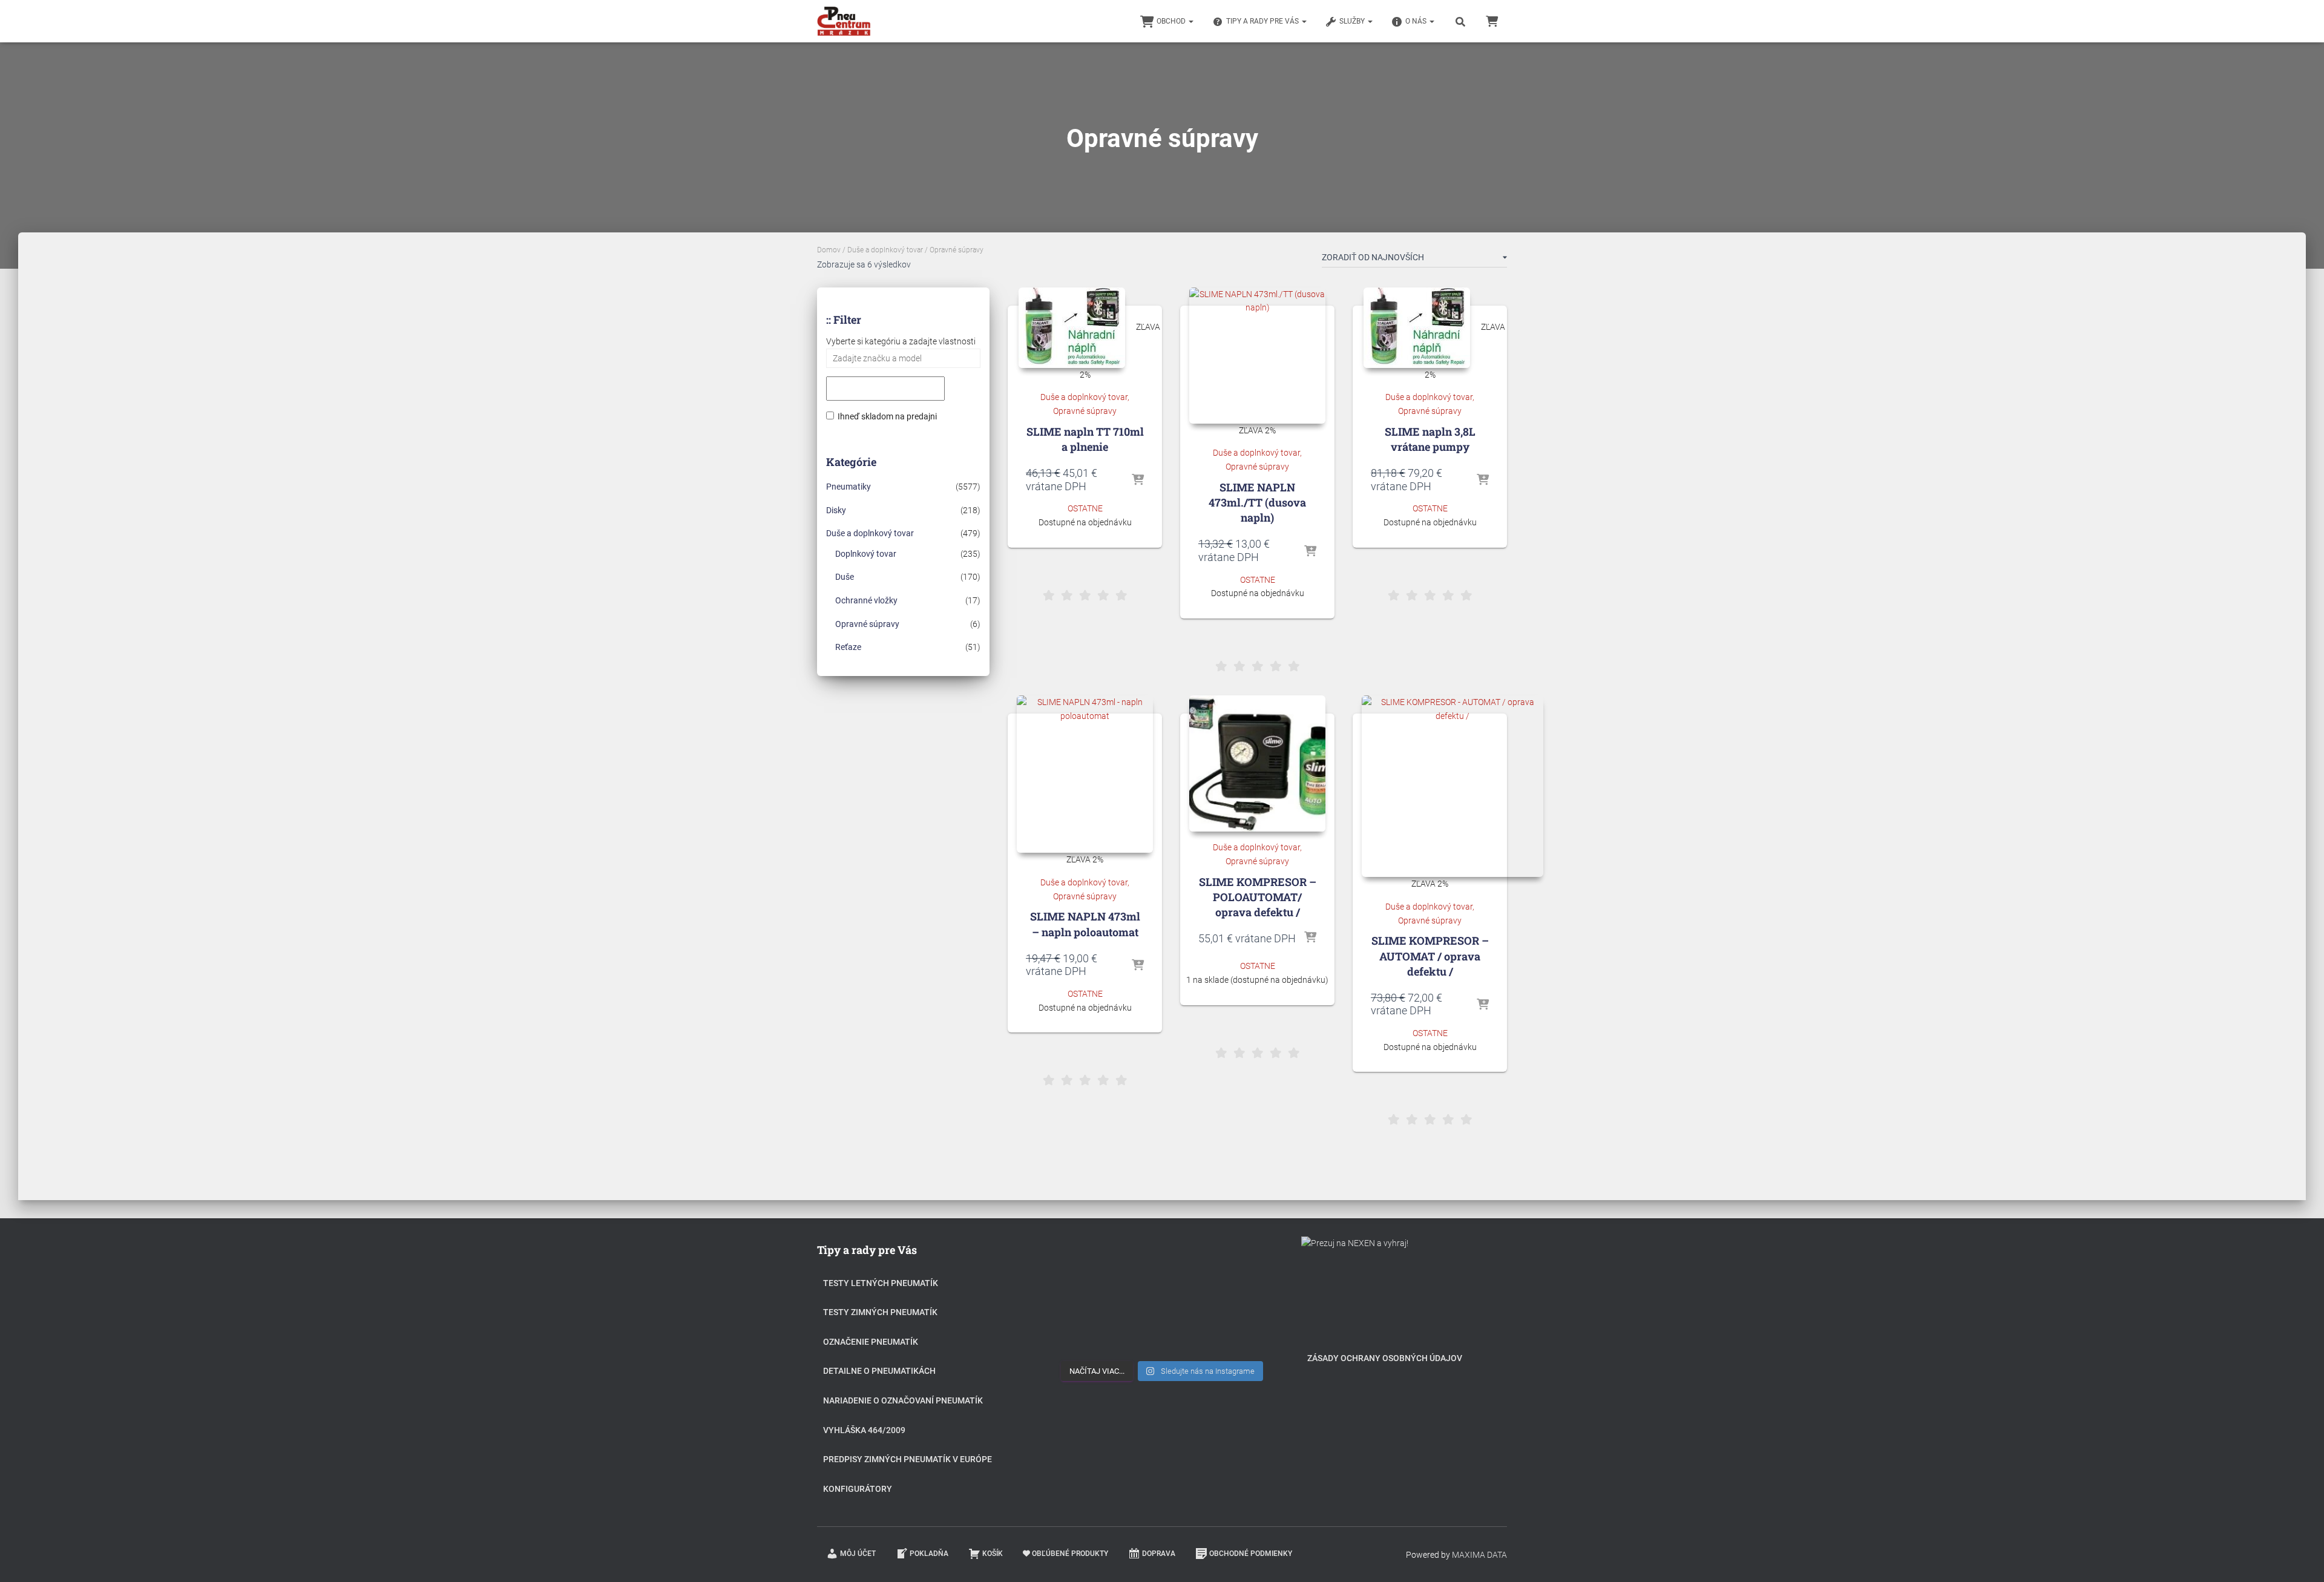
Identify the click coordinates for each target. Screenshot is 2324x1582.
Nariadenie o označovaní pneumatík (903, 1400)
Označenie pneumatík (871, 1342)
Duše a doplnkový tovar (885, 250)
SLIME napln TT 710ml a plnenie (1085, 439)
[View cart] (1492, 21)
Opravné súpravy (867, 624)
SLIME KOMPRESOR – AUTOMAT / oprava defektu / (1430, 956)
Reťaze (848, 647)
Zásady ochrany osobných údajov (1385, 1358)
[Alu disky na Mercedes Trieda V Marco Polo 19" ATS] (1162, 1300)
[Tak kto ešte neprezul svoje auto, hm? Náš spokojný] (1231, 1300)
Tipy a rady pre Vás (1263, 21)
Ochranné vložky (866, 600)
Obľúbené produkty (1070, 1554)
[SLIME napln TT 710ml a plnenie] (1072, 328)
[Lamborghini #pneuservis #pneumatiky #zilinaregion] (1162, 1262)
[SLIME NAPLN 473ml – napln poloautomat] (1085, 774)
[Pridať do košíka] (1138, 481)
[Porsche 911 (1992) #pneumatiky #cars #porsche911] (1093, 1300)
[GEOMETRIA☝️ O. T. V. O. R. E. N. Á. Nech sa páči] (1162, 1338)
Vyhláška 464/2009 (864, 1430)
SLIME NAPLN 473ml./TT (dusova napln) (1257, 502)
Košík (993, 1554)
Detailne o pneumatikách (879, 1371)
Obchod (1172, 21)
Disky (836, 510)
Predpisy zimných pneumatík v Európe (908, 1459)
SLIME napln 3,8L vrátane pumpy (1430, 439)
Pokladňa (929, 1554)
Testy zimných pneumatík (880, 1312)
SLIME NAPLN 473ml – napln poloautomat (1085, 924)
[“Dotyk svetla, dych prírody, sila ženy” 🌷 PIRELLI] (1093, 1262)
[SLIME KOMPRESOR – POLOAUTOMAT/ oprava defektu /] (1257, 763)
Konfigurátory (858, 1489)
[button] (1190, 21)
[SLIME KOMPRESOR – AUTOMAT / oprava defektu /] (1452, 786)
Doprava (1159, 1554)
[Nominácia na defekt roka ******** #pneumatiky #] (1093, 1338)
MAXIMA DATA (1479, 1555)
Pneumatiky (849, 487)
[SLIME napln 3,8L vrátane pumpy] (1417, 328)
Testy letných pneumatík (881, 1283)
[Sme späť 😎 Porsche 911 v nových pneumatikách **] (1231, 1262)
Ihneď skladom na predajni (887, 416)
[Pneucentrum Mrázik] (844, 21)
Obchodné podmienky (1251, 1554)
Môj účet (858, 1554)
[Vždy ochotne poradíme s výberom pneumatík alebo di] (1231, 1338)
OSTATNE (1085, 508)
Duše (845, 577)
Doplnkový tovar (866, 554)
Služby (1353, 21)
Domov (829, 250)
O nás (1417, 21)
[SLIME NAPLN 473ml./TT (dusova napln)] (1257, 356)
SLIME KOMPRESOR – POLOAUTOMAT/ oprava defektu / (1258, 897)
